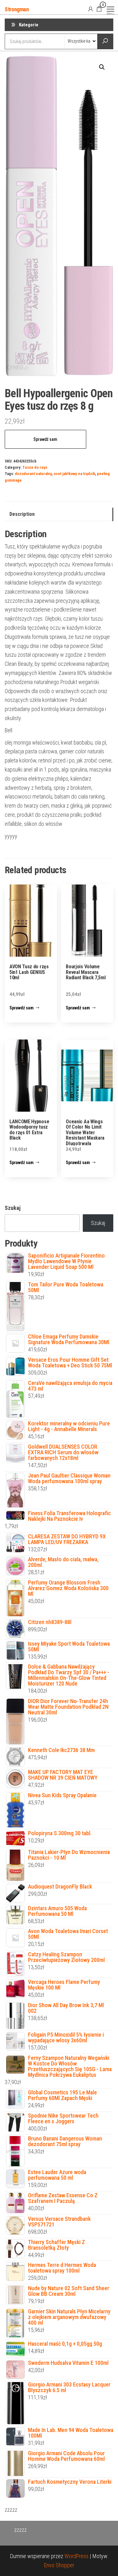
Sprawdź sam (45, 439)
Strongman (17, 9)
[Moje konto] (91, 9)
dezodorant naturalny (33, 474)
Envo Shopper (59, 2565)
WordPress (76, 2556)
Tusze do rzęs (35, 467)
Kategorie (29, 25)
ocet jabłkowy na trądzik (74, 474)
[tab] (59, 514)
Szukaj (13, 1208)
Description (22, 514)
